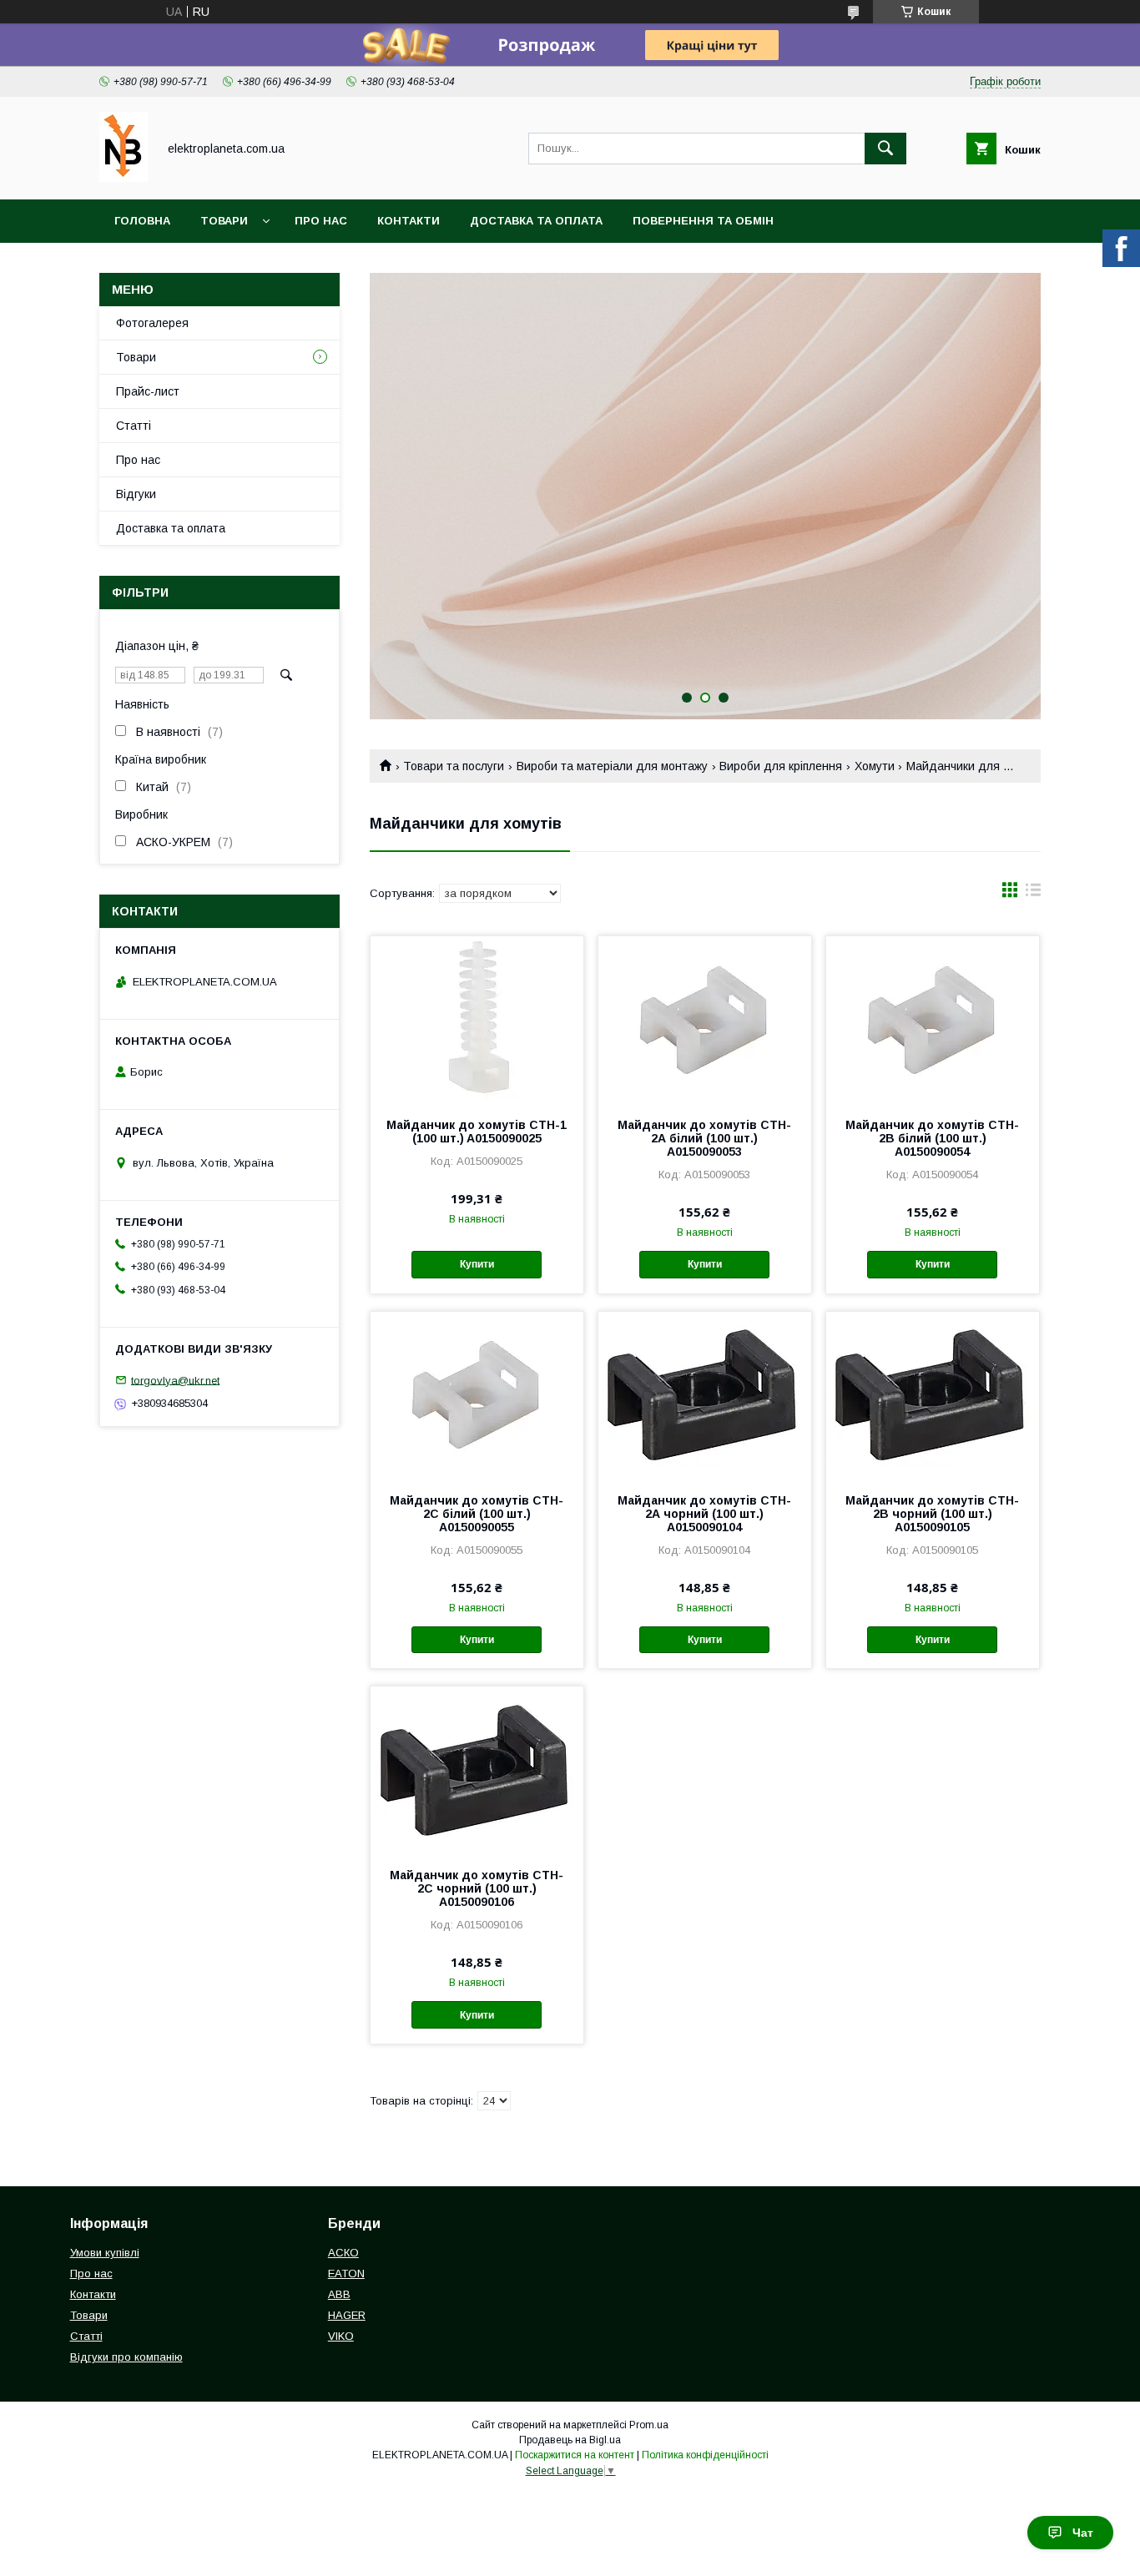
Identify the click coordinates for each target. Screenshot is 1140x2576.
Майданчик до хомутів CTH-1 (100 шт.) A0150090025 (477, 1132)
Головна (142, 221)
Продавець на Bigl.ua (570, 2440)
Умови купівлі (105, 2253)
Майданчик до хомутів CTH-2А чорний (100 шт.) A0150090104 (704, 1514)
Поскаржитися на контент (575, 2455)
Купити (477, 1264)
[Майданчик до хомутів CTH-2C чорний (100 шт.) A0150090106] (477, 1770)
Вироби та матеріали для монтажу (612, 766)
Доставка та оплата (536, 221)
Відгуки (136, 494)
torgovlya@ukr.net (175, 1380)
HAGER (347, 2315)
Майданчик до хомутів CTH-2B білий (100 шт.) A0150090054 (932, 1138)
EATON (346, 2274)
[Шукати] (885, 149)
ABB (339, 2294)
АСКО (343, 2253)
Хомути (875, 766)
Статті (134, 426)
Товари (224, 221)
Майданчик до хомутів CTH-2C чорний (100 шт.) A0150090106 (477, 1888)
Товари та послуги (454, 766)
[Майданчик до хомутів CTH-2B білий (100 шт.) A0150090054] (933, 1020)
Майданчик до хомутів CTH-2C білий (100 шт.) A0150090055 (477, 1514)
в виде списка (1033, 894)
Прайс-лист (148, 391)
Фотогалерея (152, 323)
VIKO (341, 2336)
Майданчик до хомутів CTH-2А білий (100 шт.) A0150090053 (704, 1138)
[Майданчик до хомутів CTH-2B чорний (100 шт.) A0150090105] (933, 1395)
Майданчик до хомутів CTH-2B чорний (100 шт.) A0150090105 (932, 1514)
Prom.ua (649, 2425)
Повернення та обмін (703, 221)
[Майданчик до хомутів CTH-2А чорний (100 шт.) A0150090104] (705, 1395)
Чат (1083, 2533)
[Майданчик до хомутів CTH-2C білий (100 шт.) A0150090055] (477, 1395)
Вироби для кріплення (781, 766)
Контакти (409, 221)
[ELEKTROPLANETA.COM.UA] (124, 178)
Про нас (321, 221)
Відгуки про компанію (126, 2357)
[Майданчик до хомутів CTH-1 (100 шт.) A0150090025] (477, 1020)
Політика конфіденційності (705, 2455)
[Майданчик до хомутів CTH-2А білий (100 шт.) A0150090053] (705, 1020)
